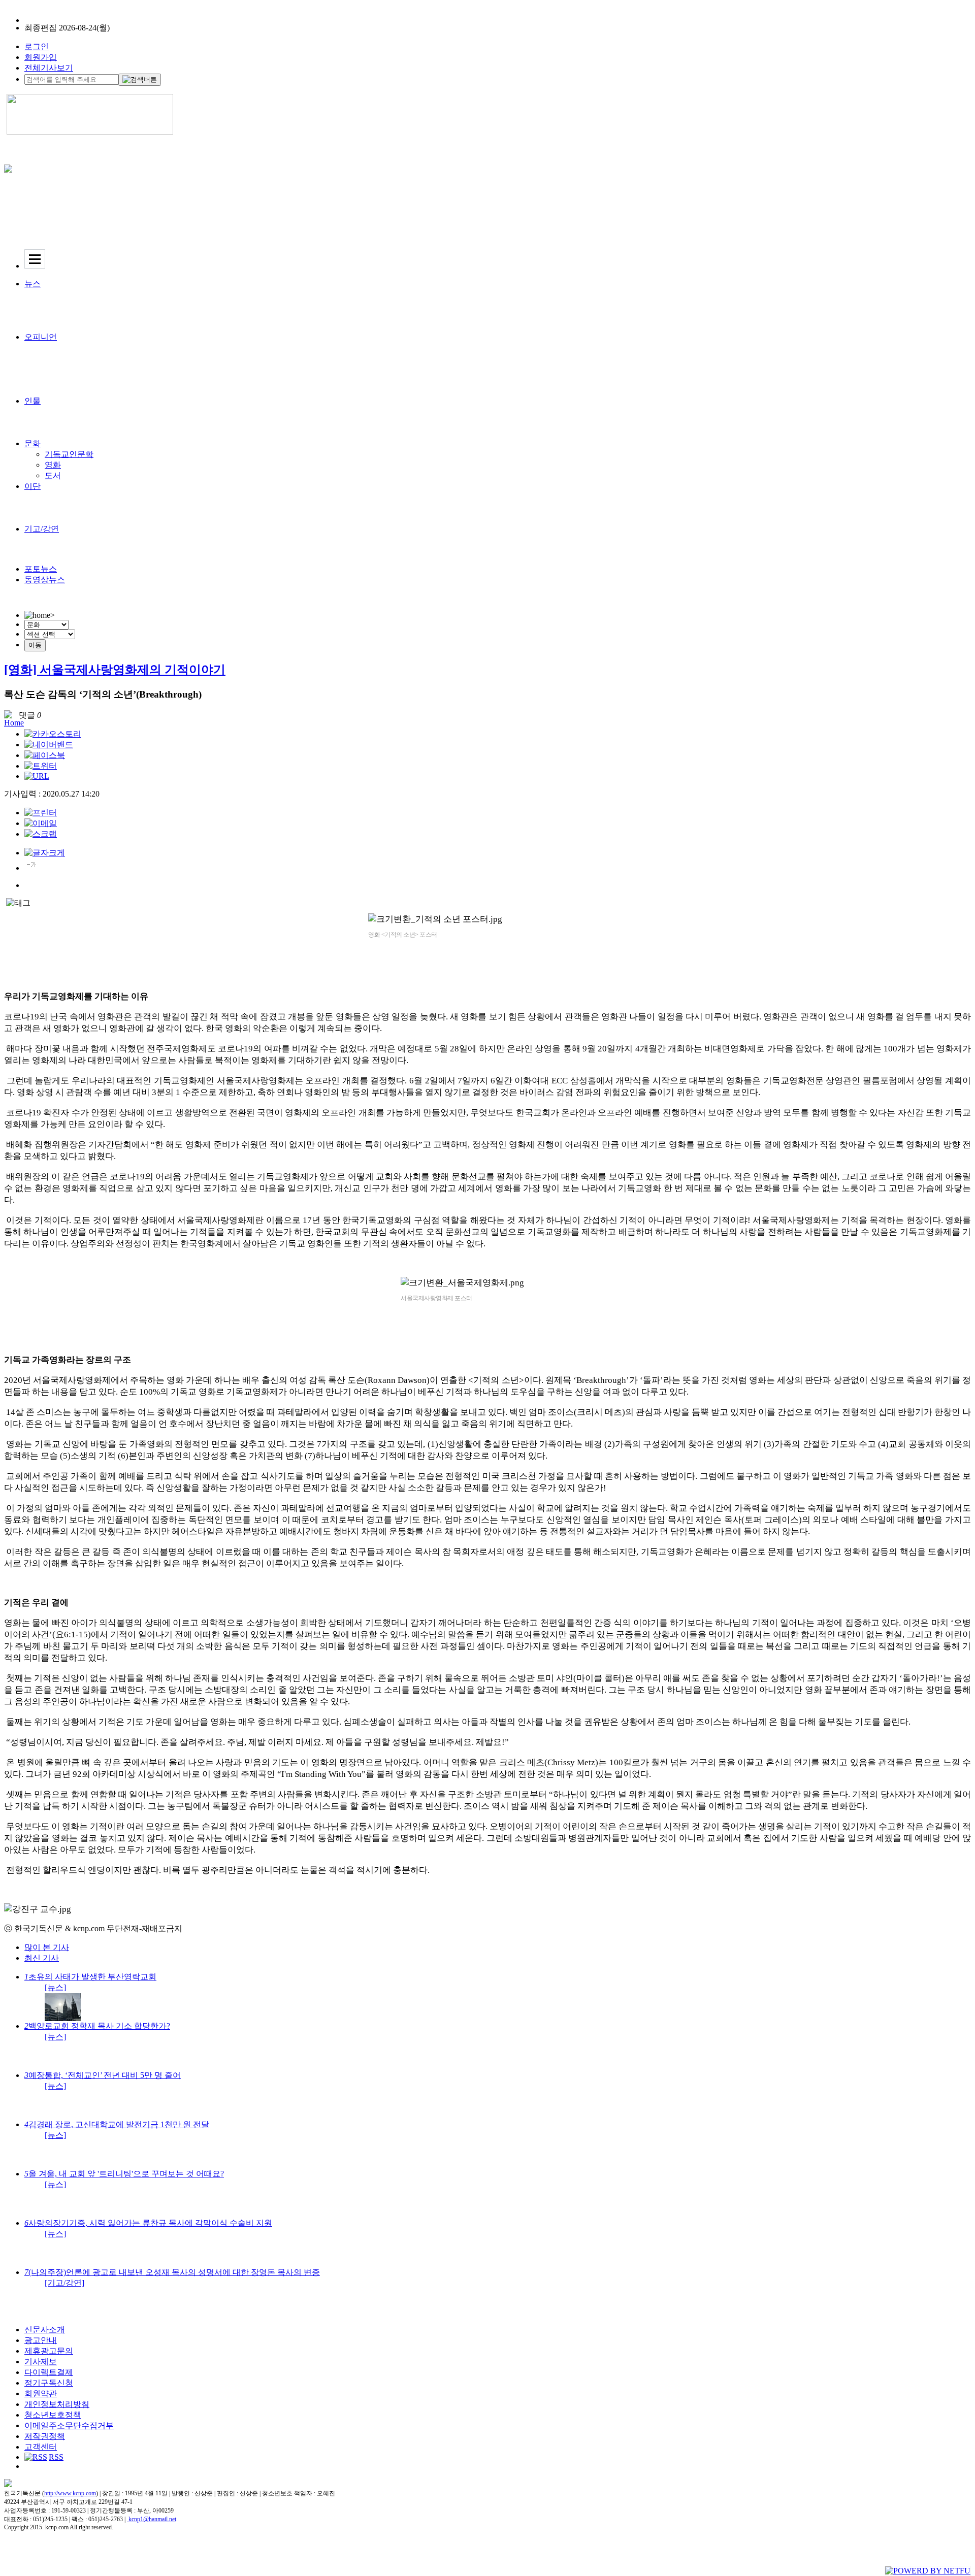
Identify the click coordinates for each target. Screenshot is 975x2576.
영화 (53, 465)
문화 (32, 443)
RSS (56, 2457)
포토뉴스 (41, 569)
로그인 (37, 46)
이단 (32, 486)
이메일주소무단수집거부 (69, 2425)
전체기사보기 (49, 68)
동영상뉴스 (45, 580)
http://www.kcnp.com (70, 2493)
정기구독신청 (49, 2383)
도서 (53, 475)
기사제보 (41, 2362)
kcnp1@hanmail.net (152, 2519)
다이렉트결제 (49, 2372)
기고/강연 (42, 529)
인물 (32, 401)
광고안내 (41, 2340)
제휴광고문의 (49, 2351)
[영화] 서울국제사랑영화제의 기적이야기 (115, 670)
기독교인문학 (69, 454)
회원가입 (41, 57)
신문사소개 (45, 2330)
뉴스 (32, 284)
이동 (35, 645)
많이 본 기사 (47, 1947)
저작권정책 (45, 2436)
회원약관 (41, 2393)
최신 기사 (42, 1958)
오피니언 (41, 337)
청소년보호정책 (53, 2415)
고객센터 (41, 2447)
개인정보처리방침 (57, 2404)
